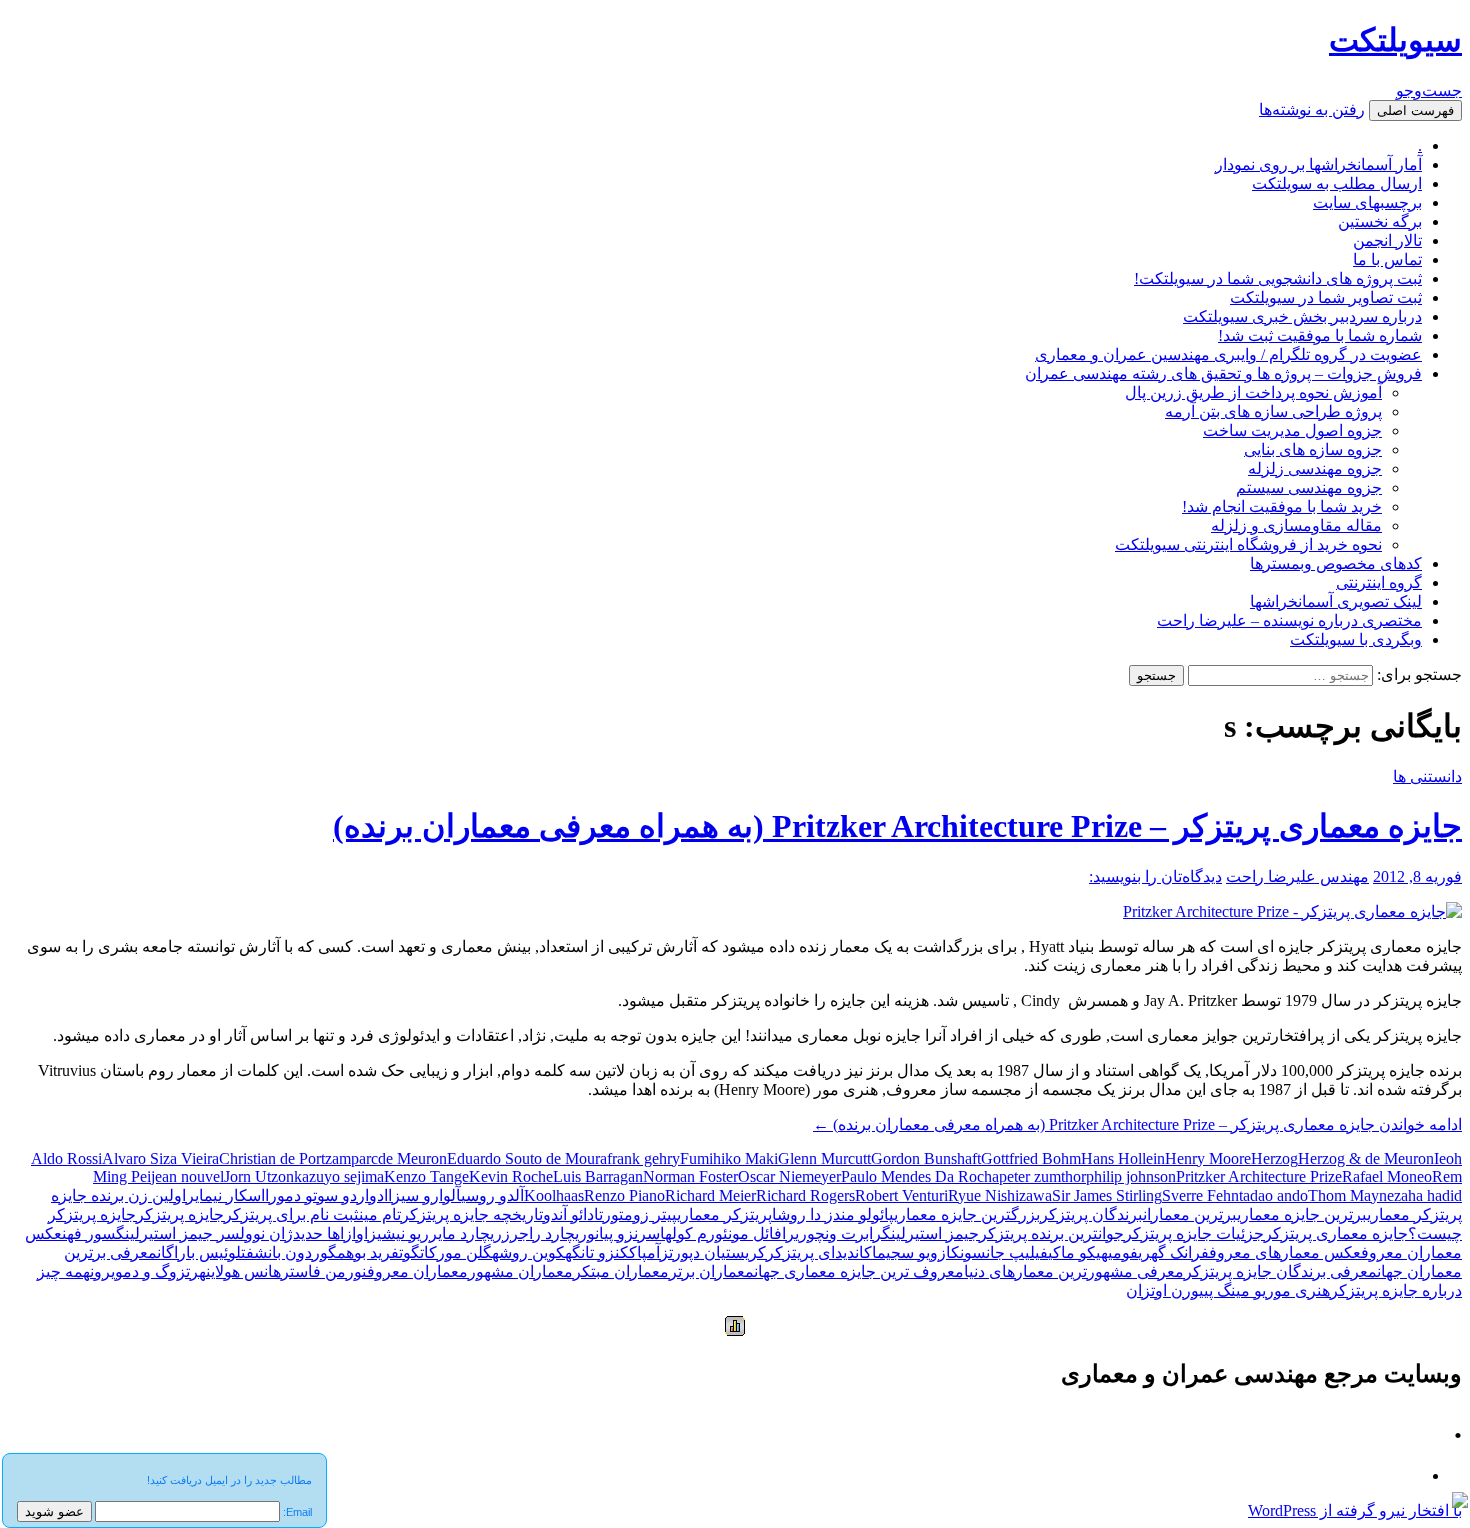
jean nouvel (187, 1176)
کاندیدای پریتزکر (819, 1252)
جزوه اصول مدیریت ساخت (1292, 430)
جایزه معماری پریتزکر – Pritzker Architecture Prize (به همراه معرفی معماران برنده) (897, 826)
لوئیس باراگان (199, 1252)
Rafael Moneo (1387, 1176)
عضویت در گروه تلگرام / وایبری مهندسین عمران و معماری (1228, 354)
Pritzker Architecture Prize (1259, 1176)
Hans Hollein (1123, 1158)
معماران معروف (417, 1271)
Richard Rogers (805, 1195)
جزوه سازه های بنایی (1313, 449)
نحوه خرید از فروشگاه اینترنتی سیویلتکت (1248, 544)
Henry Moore (1208, 1158)
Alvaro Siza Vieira (160, 1158)
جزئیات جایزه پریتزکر (1194, 1233)
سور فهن (89, 1233)
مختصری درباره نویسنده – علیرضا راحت (1289, 620)
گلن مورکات (456, 1252)
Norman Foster (690, 1176)
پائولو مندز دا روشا (833, 1214)
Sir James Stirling (1107, 1195)
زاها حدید (322, 1233)
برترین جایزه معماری (1302, 1214)
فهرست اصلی (1415, 110)
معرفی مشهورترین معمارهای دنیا (1074, 1271)
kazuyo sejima (339, 1176)
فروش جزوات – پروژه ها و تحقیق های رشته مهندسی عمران (1223, 373)
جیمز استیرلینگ (930, 1233)
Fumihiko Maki (729, 1158)
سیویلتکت (1395, 40)
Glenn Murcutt (824, 1158)
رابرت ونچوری (838, 1233)
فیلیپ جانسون (1004, 1252)
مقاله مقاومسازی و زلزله (1296, 525)
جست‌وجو (1429, 90)
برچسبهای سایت (1367, 202)
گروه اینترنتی (1379, 582)
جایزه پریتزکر (180, 1214)
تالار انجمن (1387, 240)
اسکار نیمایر (225, 1195)
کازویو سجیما (916, 1252)
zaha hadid (1428, 1195)
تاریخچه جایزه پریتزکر (472, 1214)
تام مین (380, 1214)
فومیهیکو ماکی (1093, 1252)
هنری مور (1298, 1290)
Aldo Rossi (66, 1158)
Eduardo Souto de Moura (527, 1158)
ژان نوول (266, 1233)
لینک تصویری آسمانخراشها (1336, 601)
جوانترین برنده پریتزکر (1051, 1233)
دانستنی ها (1427, 776)
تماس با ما (1387, 259)
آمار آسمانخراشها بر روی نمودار (1318, 164)
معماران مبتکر (621, 1271)
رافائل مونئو (755, 1233)
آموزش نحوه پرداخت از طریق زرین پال (1253, 392)
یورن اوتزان (1165, 1290)
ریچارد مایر (465, 1233)
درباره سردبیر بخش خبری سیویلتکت (1302, 316)
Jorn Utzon (259, 1176)
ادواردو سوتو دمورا (326, 1195)
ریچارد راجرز (544, 1233)
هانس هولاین (243, 1271)
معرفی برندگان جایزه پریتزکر (1280, 1271)
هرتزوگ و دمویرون (148, 1271)
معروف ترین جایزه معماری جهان (859, 1271)
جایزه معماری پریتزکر (1336, 1233)
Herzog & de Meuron (1366, 1158)
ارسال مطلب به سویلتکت (1337, 183)
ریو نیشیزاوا (390, 1233)
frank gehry (643, 1158)
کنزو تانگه (597, 1252)
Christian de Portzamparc (298, 1158)
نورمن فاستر (324, 1271)
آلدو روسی (492, 1195)
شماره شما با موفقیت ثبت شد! (1320, 335)
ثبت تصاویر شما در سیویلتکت (1326, 297)
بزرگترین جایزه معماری (967, 1214)
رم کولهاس (681, 1233)
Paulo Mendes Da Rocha (920, 1176)
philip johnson (1131, 1176)
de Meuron (412, 1158)
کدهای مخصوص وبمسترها (1336, 563)
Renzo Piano (624, 1195)
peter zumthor (1042, 1176)
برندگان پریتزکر (1091, 1214)
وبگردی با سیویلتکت (1356, 639)
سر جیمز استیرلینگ (178, 1233)
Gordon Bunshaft (926, 1158)
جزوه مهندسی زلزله (1315, 468)
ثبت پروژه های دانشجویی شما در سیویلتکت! (1278, 278)
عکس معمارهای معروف (1285, 1252)
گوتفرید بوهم (378, 1252)
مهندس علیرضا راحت (1297, 876)
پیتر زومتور (640, 1214)
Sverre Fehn (1200, 1195)
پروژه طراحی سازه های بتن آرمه (1273, 411)
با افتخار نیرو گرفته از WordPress (1355, 1510)
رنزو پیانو (617, 1233)
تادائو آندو (573, 1214)
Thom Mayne (1351, 1195)
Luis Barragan (598, 1176)
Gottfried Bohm (1031, 1158)
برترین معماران (1190, 1214)
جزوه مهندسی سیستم (1309, 487)
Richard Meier (710, 1195)
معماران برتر (711, 1271)
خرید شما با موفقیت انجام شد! (1282, 506)
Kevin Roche (511, 1176)
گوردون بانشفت (289, 1252)
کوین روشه (528, 1252)
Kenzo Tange (426, 1176)
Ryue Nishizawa (1000, 1195)
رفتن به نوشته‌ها (1312, 109)
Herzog (1274, 1158)
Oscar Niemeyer (789, 1176)
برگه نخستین (1380, 221)
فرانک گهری (1173, 1252)
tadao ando (1273, 1195)
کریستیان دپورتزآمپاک (697, 1252)
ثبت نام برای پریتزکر (291, 1214)
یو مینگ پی (1235, 1290)
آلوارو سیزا (424, 1195)
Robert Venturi (901, 1195)
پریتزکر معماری (724, 1214)
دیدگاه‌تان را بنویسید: (1155, 876)
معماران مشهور (520, 1271)
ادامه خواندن (1137, 1124)
